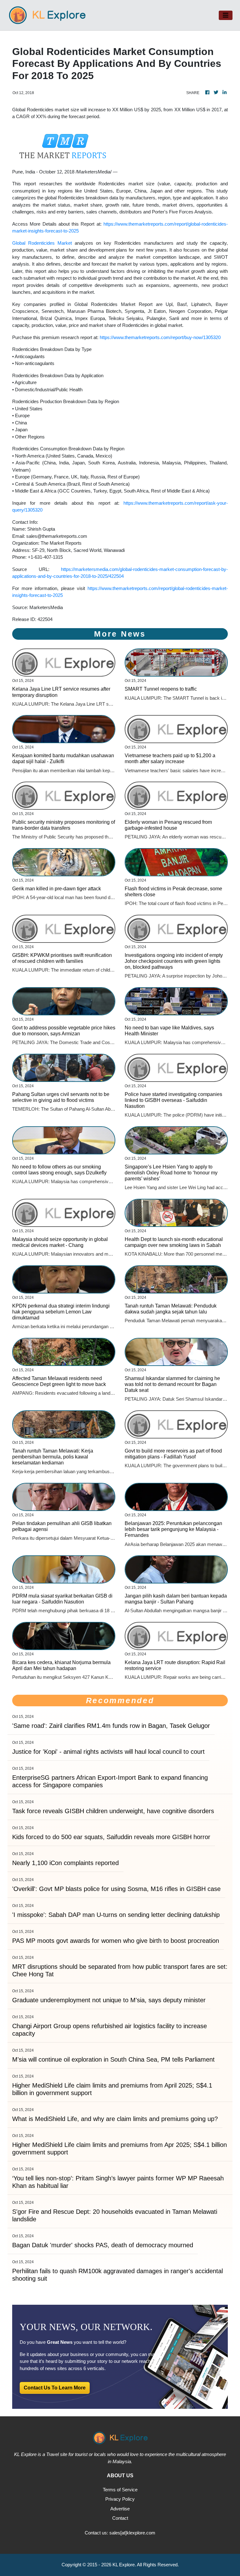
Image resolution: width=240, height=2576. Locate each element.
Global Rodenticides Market (42, 243)
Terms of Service (120, 2490)
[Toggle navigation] (226, 15)
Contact (120, 2518)
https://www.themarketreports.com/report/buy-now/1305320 (160, 337)
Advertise (120, 2509)
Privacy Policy (120, 2499)
